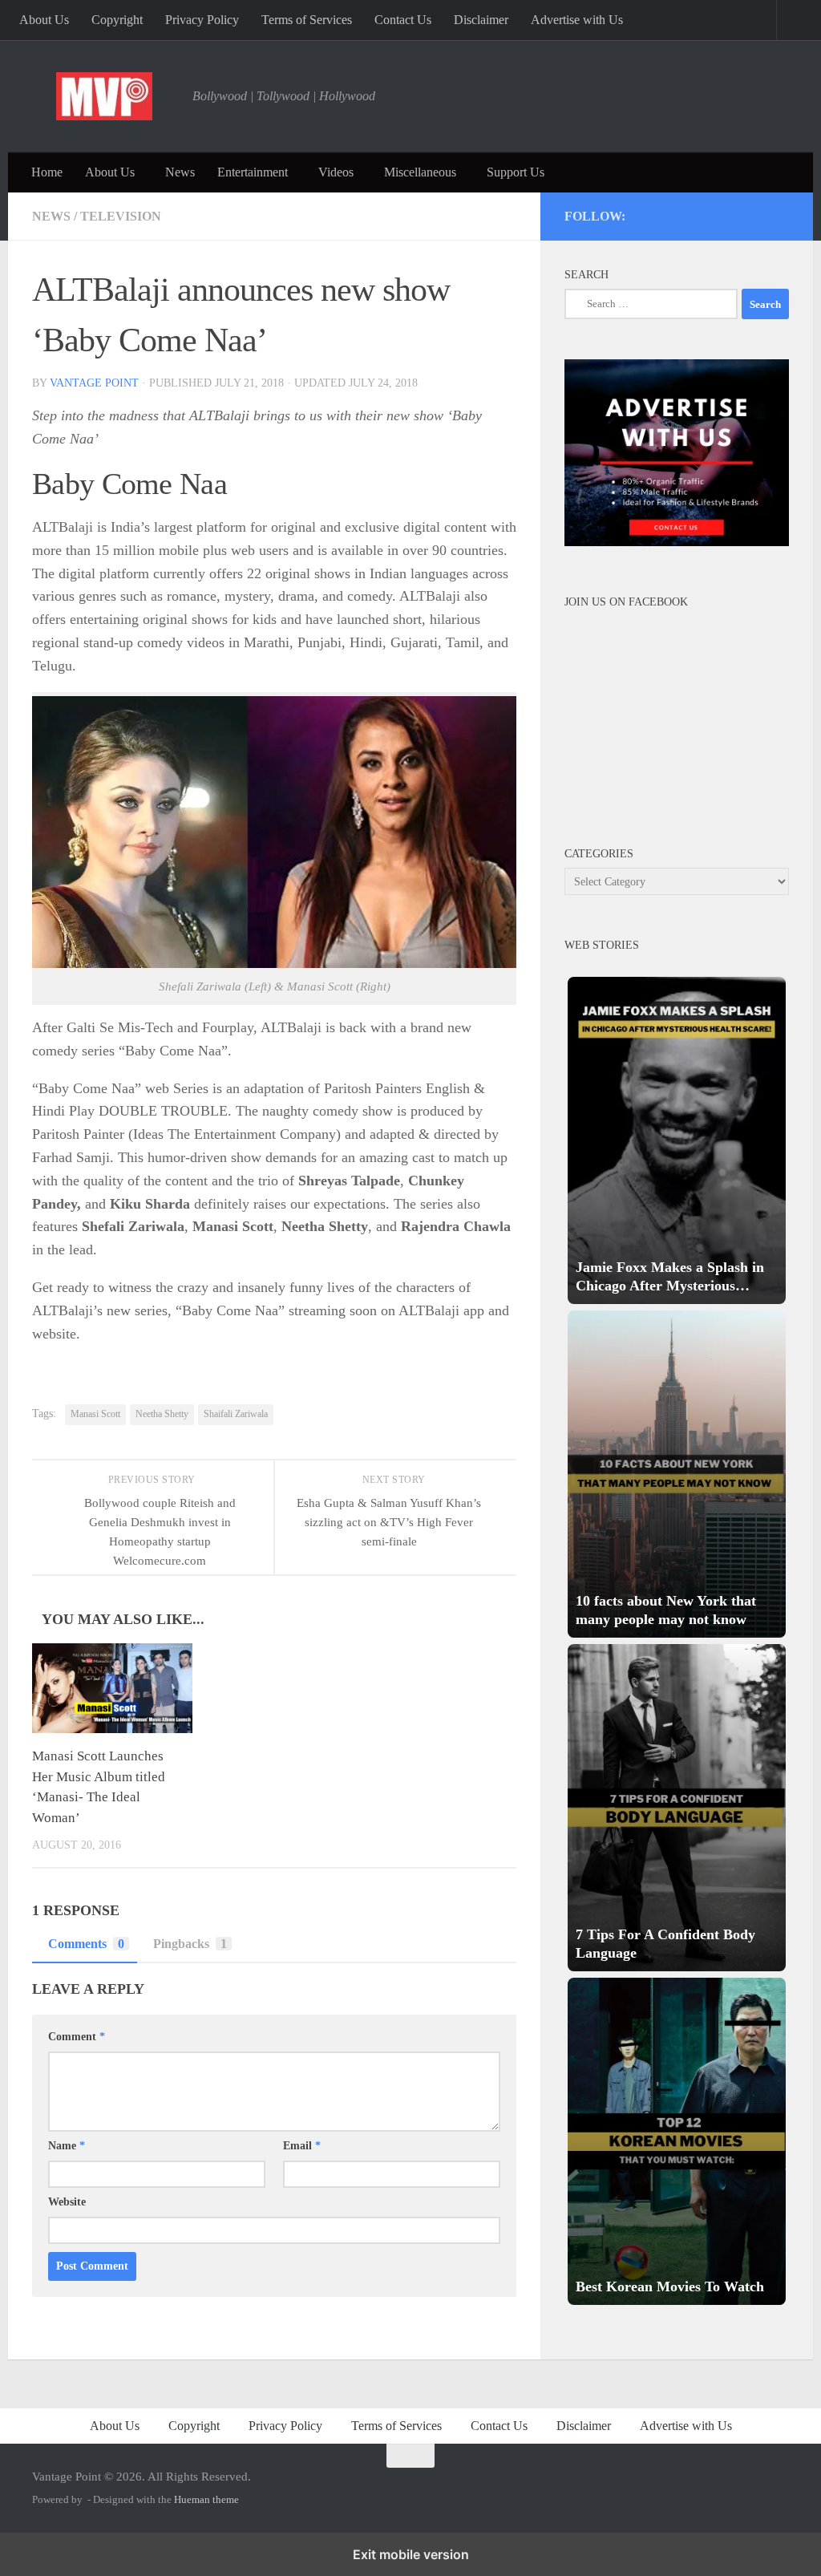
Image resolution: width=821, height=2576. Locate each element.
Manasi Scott (95, 1414)
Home (47, 172)
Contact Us (403, 20)
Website (67, 2202)
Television (121, 216)
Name (67, 2146)
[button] (677, 1140)
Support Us (516, 172)
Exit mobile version (411, 2554)
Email (302, 2146)
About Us (44, 20)
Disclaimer (481, 20)
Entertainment (253, 172)
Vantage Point (94, 383)
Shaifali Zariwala (236, 1414)
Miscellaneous (420, 172)
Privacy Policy (202, 20)
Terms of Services (307, 20)
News (180, 172)
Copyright (117, 20)
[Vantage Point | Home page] (104, 96)
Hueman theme (206, 2499)
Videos (336, 172)
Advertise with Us (577, 20)
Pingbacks (190, 1944)
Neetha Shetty (162, 1414)
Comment (77, 2037)
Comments (86, 1944)
